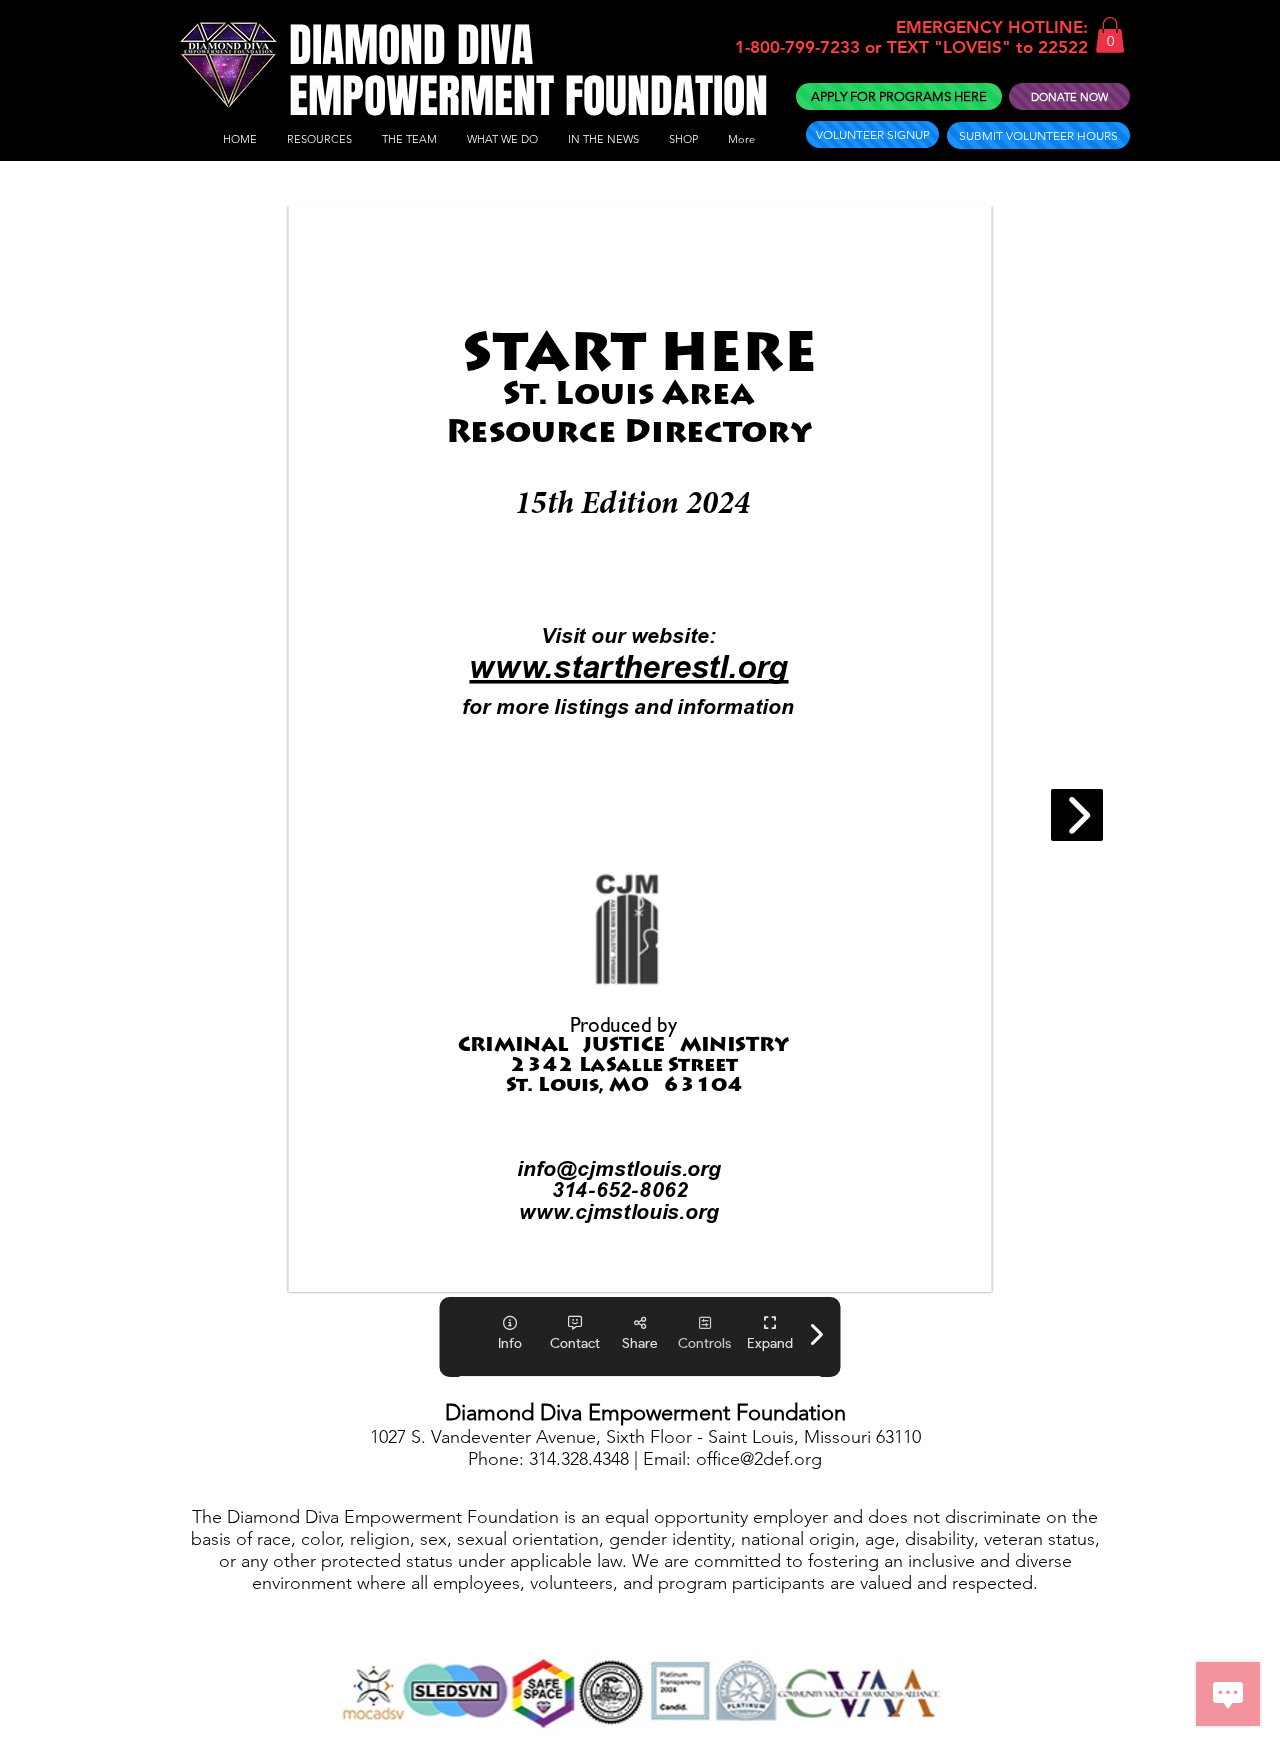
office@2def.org (759, 1459)
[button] (1110, 35)
